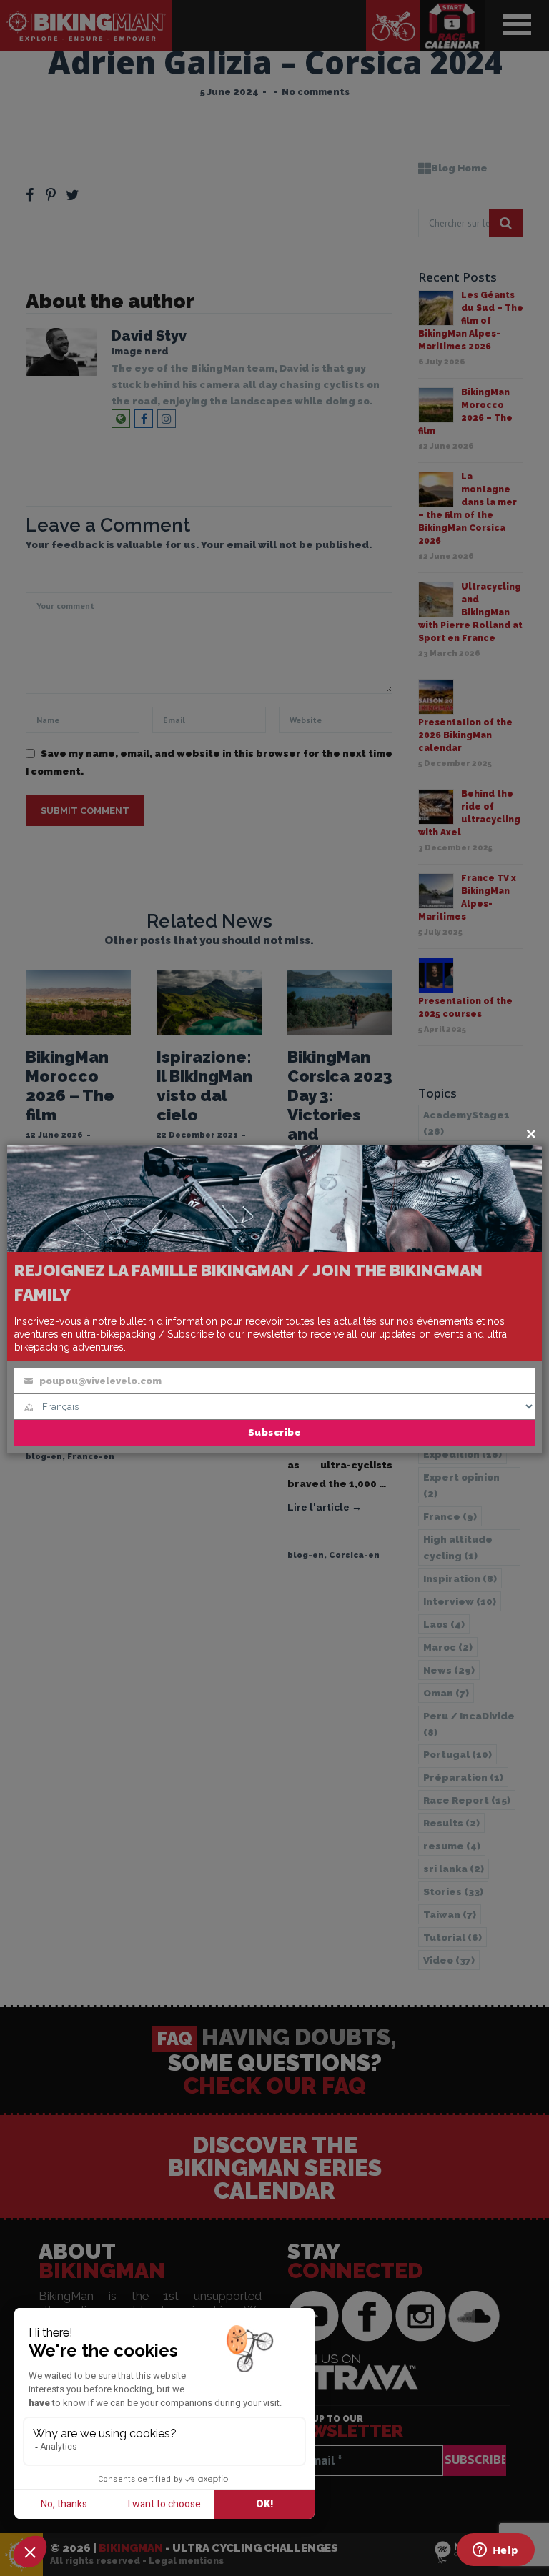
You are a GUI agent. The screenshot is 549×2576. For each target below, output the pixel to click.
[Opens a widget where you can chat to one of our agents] (495, 2551)
